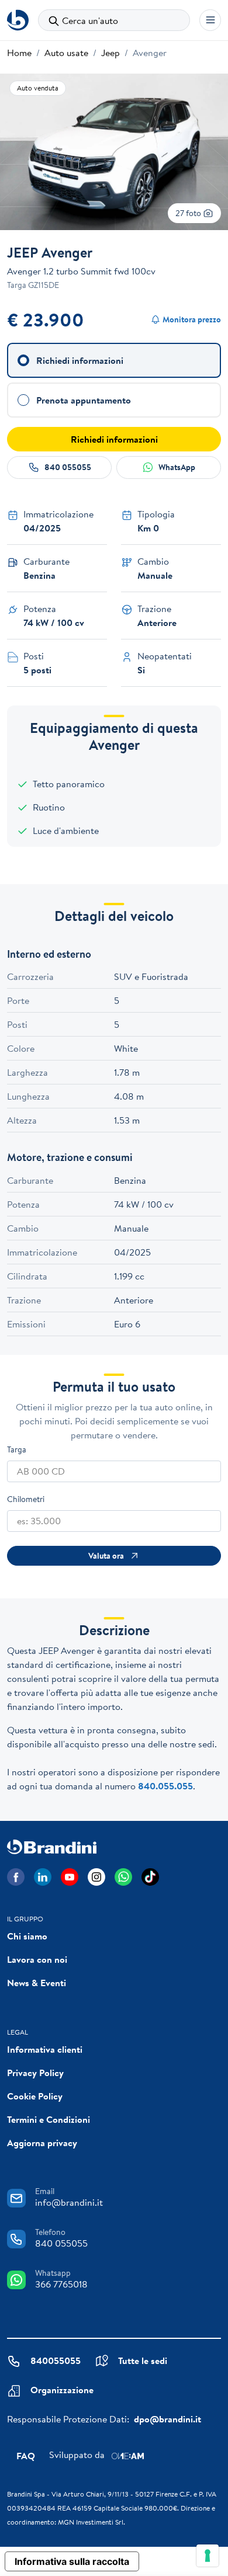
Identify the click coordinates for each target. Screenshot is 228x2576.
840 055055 (68, 467)
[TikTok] (150, 1877)
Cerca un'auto (90, 20)
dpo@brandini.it (167, 2419)
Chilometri (26, 1499)
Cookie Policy (35, 2096)
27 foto (189, 213)
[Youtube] (70, 1877)
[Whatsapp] (123, 1877)
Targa (17, 1449)
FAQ (26, 2456)
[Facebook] (16, 1877)
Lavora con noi (37, 1959)
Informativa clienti (45, 2049)
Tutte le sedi (143, 2361)
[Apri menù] (210, 20)
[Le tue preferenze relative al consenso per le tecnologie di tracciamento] (208, 2556)
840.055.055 (165, 1786)
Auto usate (66, 53)
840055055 (56, 2361)
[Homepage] (18, 20)
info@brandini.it (69, 2202)
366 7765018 (61, 2284)
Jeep (110, 53)
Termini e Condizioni (49, 2119)
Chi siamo (27, 1936)
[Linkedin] (43, 1877)
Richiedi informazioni (114, 439)
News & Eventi (37, 1983)
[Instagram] (96, 1877)
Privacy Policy (35, 2073)
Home (19, 53)
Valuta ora (106, 1556)
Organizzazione (62, 2390)
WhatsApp (177, 467)
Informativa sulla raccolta (72, 2561)
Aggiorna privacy (42, 2143)
